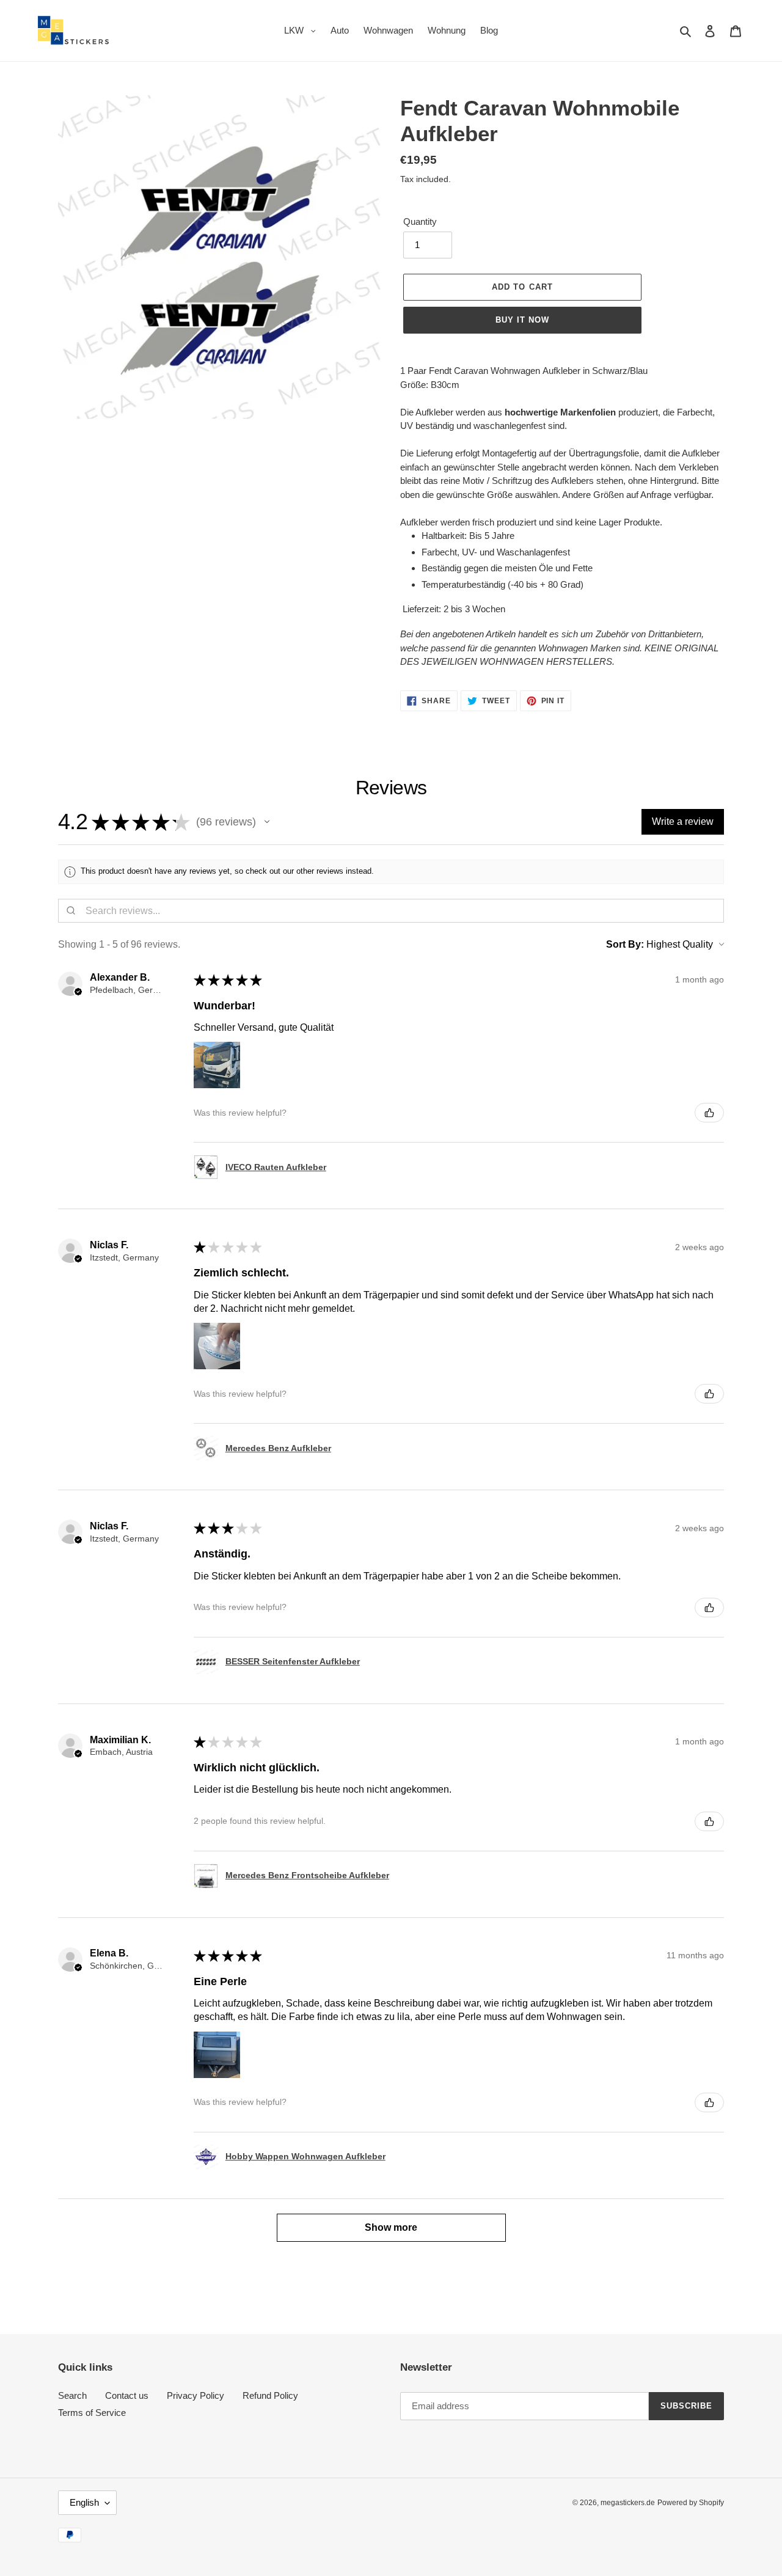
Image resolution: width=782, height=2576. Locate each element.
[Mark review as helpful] (709, 1113)
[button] (267, 822)
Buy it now (522, 320)
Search (72, 2395)
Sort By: (625, 944)
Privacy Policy (195, 2395)
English (84, 2502)
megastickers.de (628, 2503)
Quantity (420, 221)
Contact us (127, 2395)
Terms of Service (92, 2413)
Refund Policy (270, 2395)
